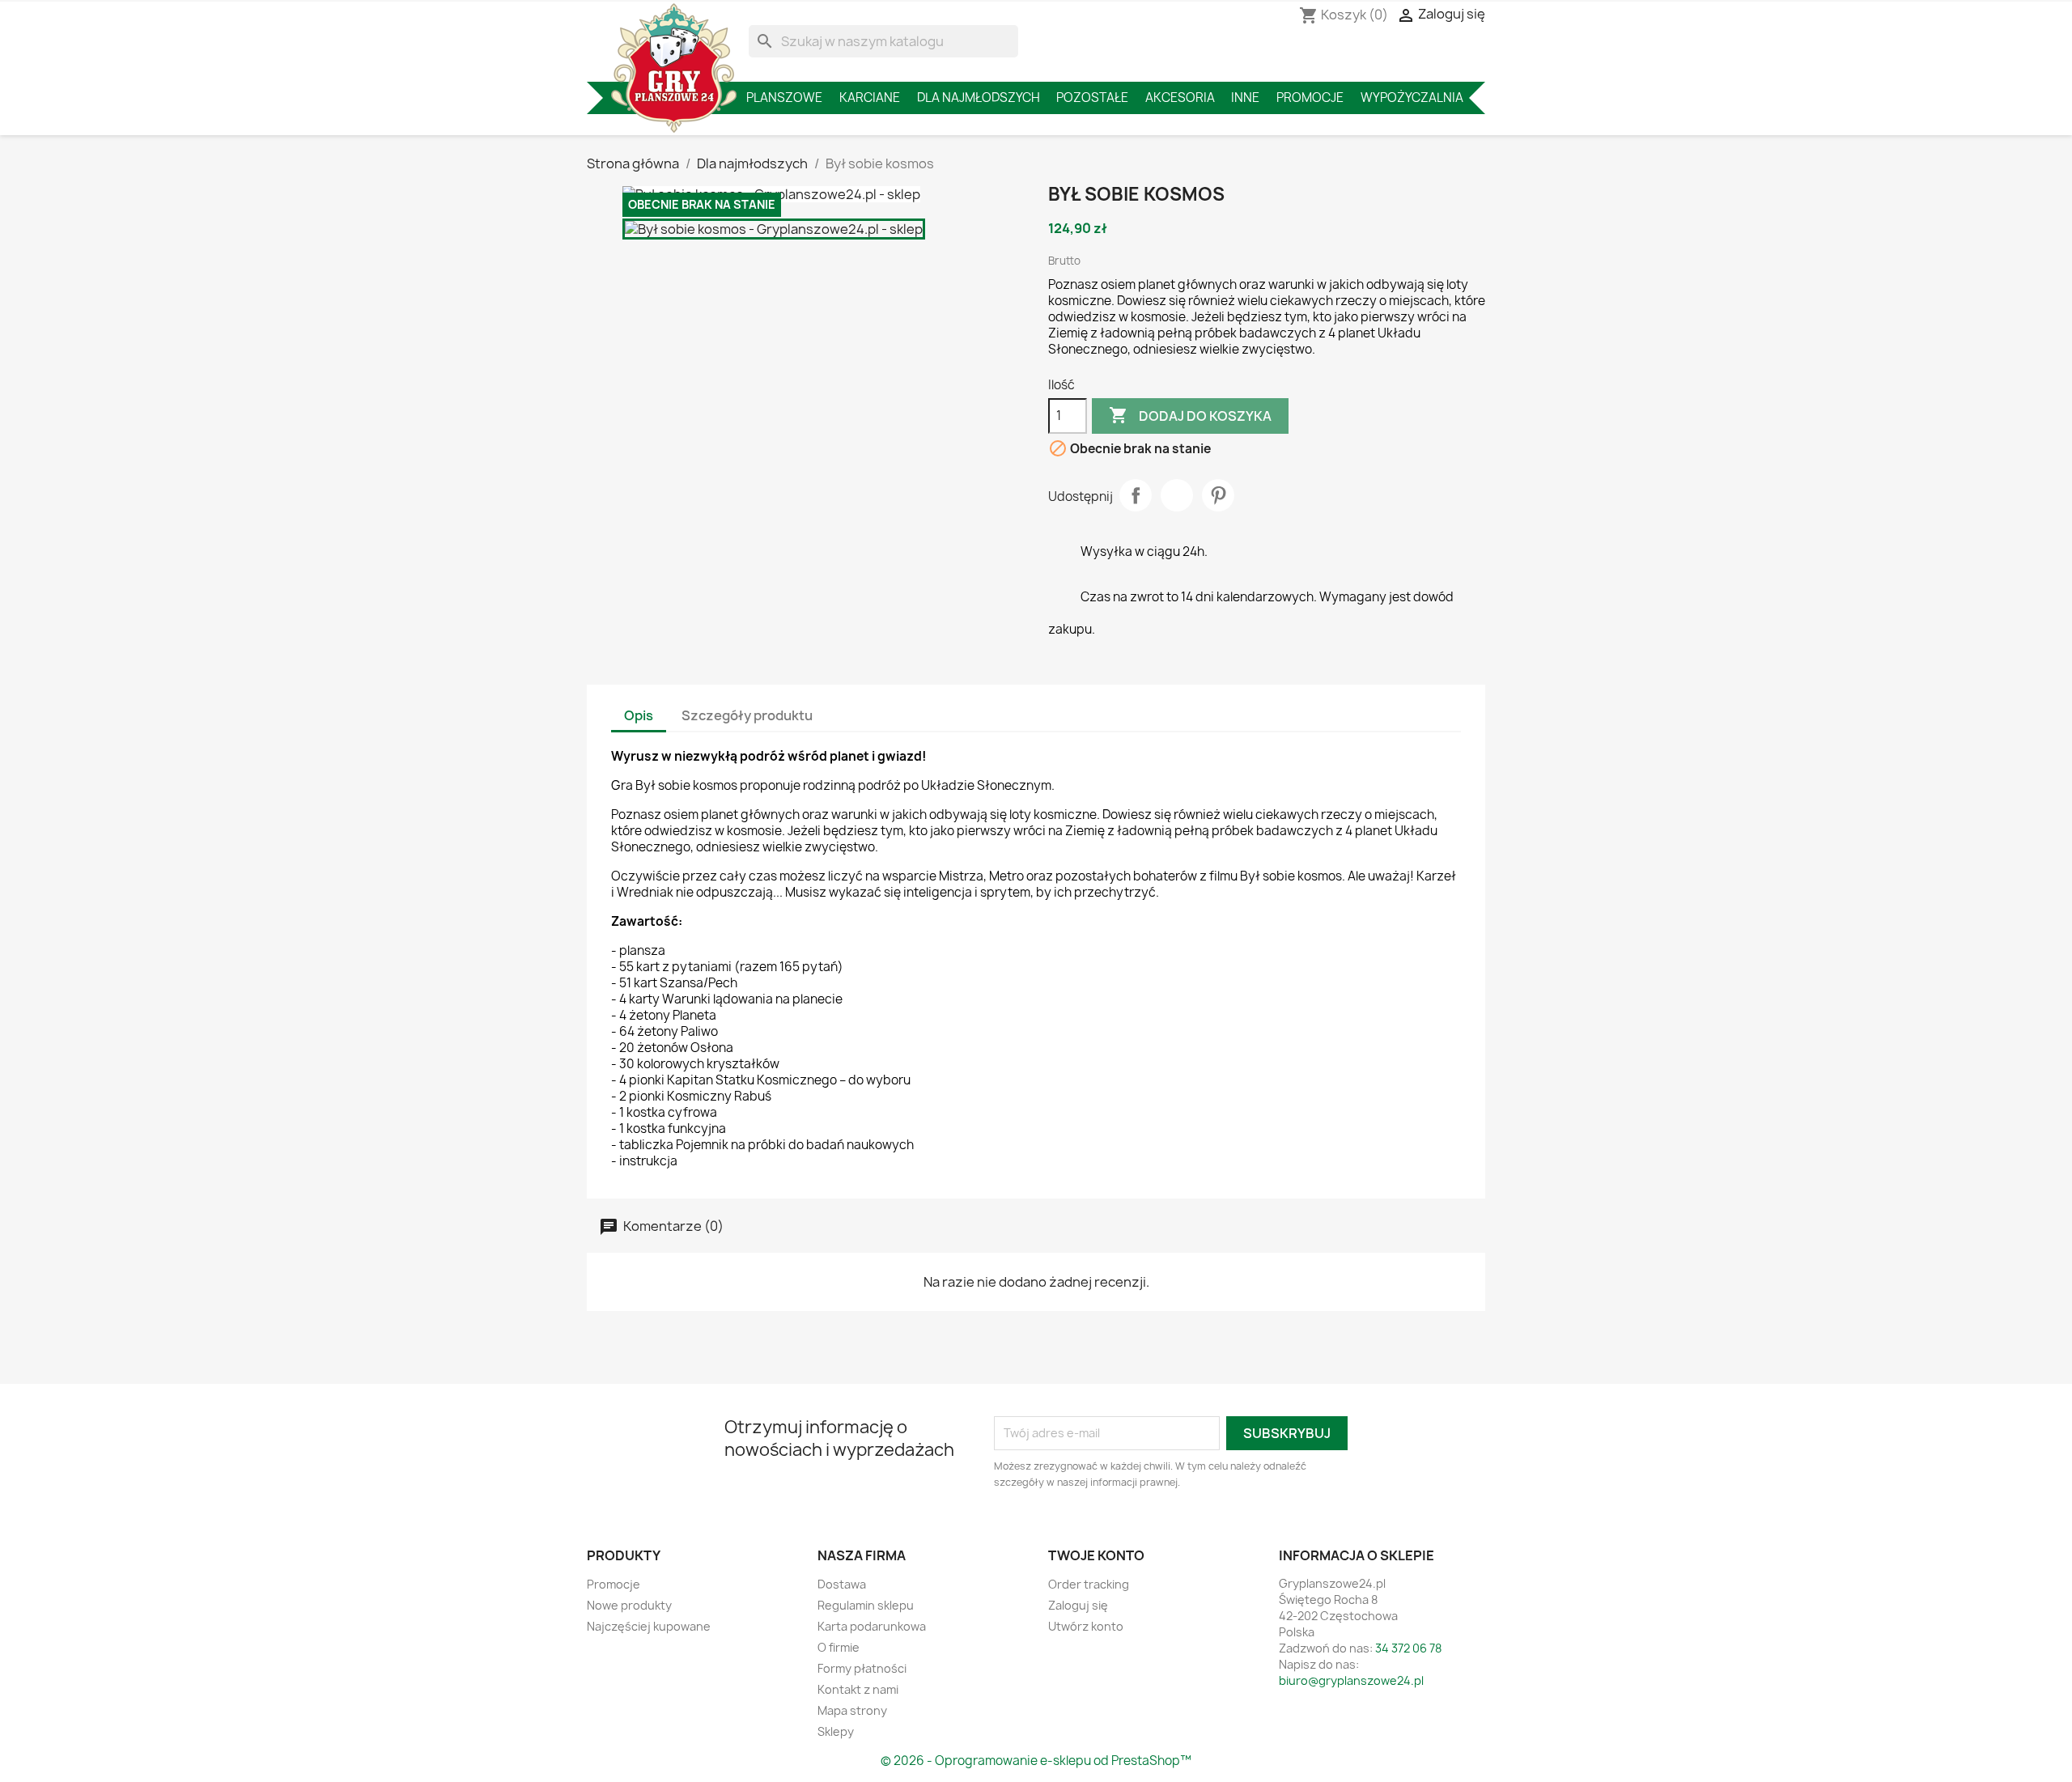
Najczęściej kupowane (649, 1626)
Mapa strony (852, 1710)
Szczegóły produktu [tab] (747, 715)
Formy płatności (862, 1668)
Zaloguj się (1078, 1605)
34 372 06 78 (1408, 1648)
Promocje (1310, 98)
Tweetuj (1177, 495)
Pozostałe (1092, 98)
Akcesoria (1180, 98)
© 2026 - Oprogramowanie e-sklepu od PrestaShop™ (1036, 1761)
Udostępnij (1136, 495)
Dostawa (842, 1584)
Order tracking (1089, 1584)
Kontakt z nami (858, 1689)
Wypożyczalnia (1412, 98)
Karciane (870, 98)
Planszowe (784, 98)
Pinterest (1218, 495)
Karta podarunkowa (872, 1626)
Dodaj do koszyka (1190, 415)
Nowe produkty (629, 1605)
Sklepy (836, 1731)
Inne (1245, 98)
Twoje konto (1096, 1555)
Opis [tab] (639, 715)
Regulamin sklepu (866, 1605)
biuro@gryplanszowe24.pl (1351, 1680)
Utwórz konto (1086, 1626)
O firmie (839, 1647)
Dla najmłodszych (979, 98)
